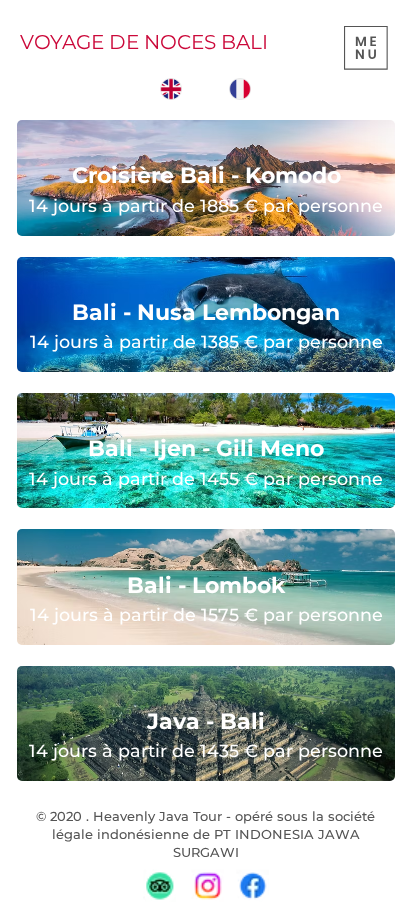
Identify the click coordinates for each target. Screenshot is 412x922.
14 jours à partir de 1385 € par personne (206, 341)
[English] (171, 89)
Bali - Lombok (206, 585)
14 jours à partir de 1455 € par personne (206, 478)
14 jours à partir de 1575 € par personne (206, 614)
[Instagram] (206, 885)
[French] (239, 89)
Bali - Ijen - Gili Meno (206, 448)
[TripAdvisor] (159, 885)
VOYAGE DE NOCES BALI (146, 42)
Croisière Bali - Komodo (206, 175)
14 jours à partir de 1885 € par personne (206, 205)
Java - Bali (206, 721)
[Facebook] (253, 885)
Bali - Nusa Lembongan (206, 312)
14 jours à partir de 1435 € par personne (206, 750)
